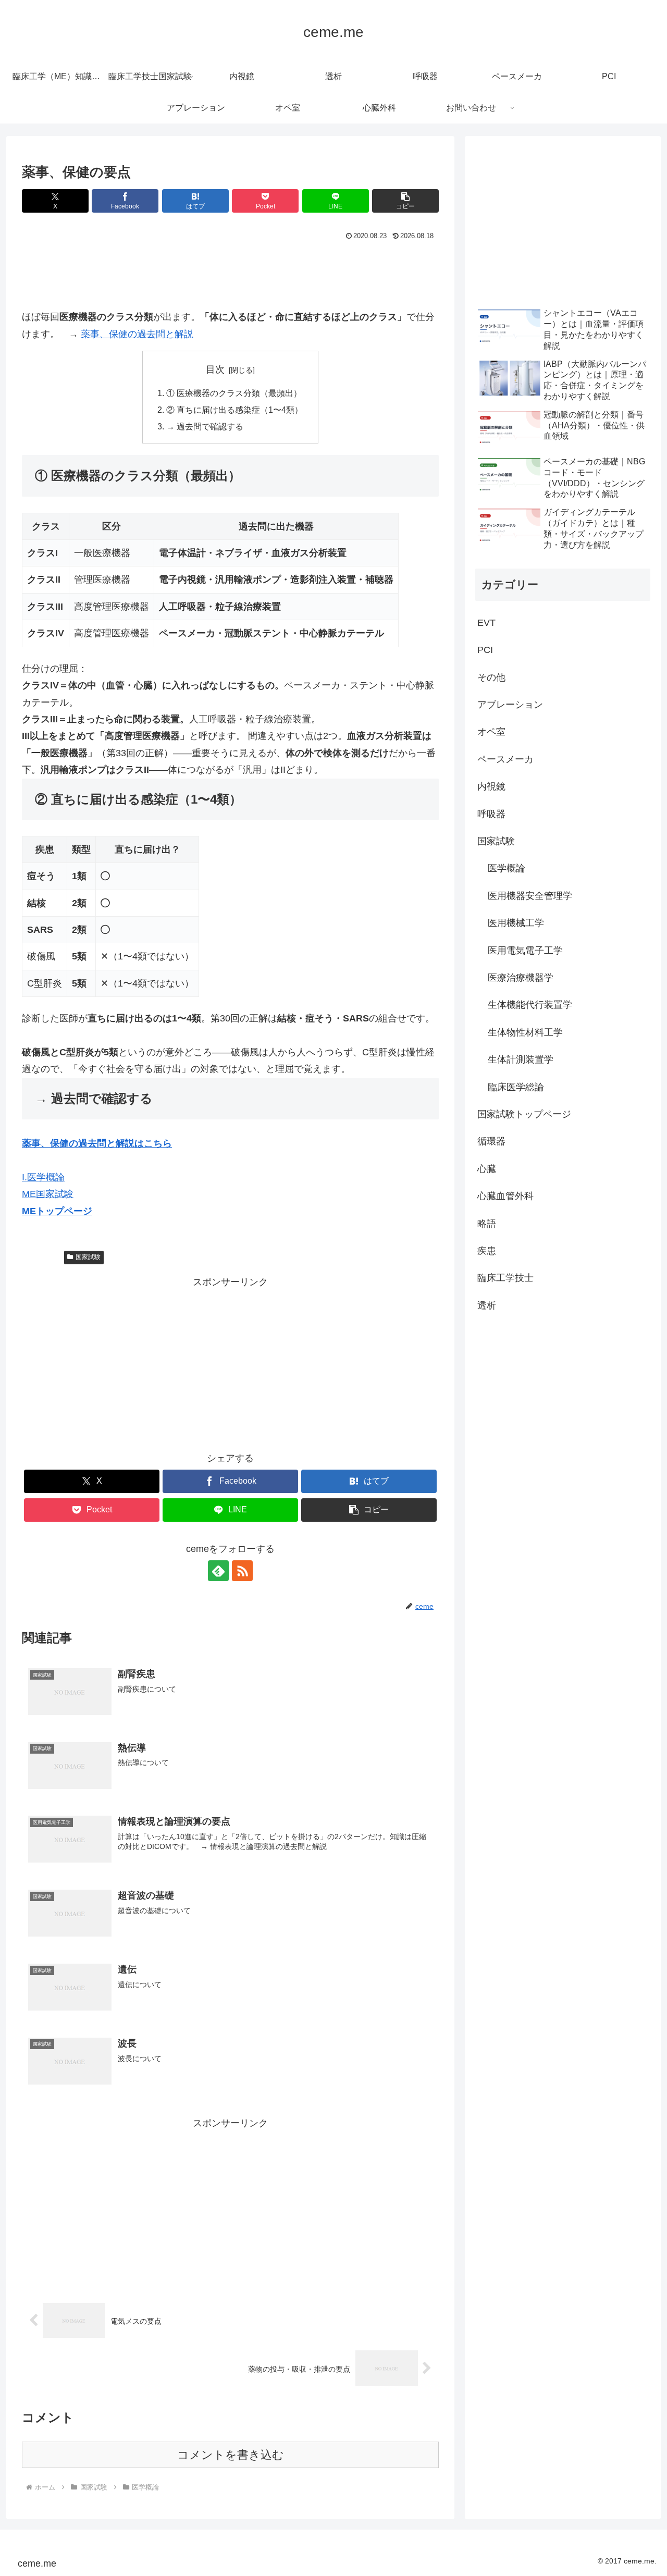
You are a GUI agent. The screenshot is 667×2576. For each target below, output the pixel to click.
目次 (215, 369)
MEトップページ (57, 1211)
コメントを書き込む (231, 2455)
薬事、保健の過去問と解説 (137, 334)
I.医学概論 (43, 1177)
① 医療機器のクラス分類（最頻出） (234, 393)
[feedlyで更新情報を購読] (218, 1571)
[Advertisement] (230, 272)
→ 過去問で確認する (205, 426)
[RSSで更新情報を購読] (242, 1571)
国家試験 (88, 1257)
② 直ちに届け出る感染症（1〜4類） (234, 410)
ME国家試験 (48, 1194)
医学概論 (46, 1257)
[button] (405, 201)
